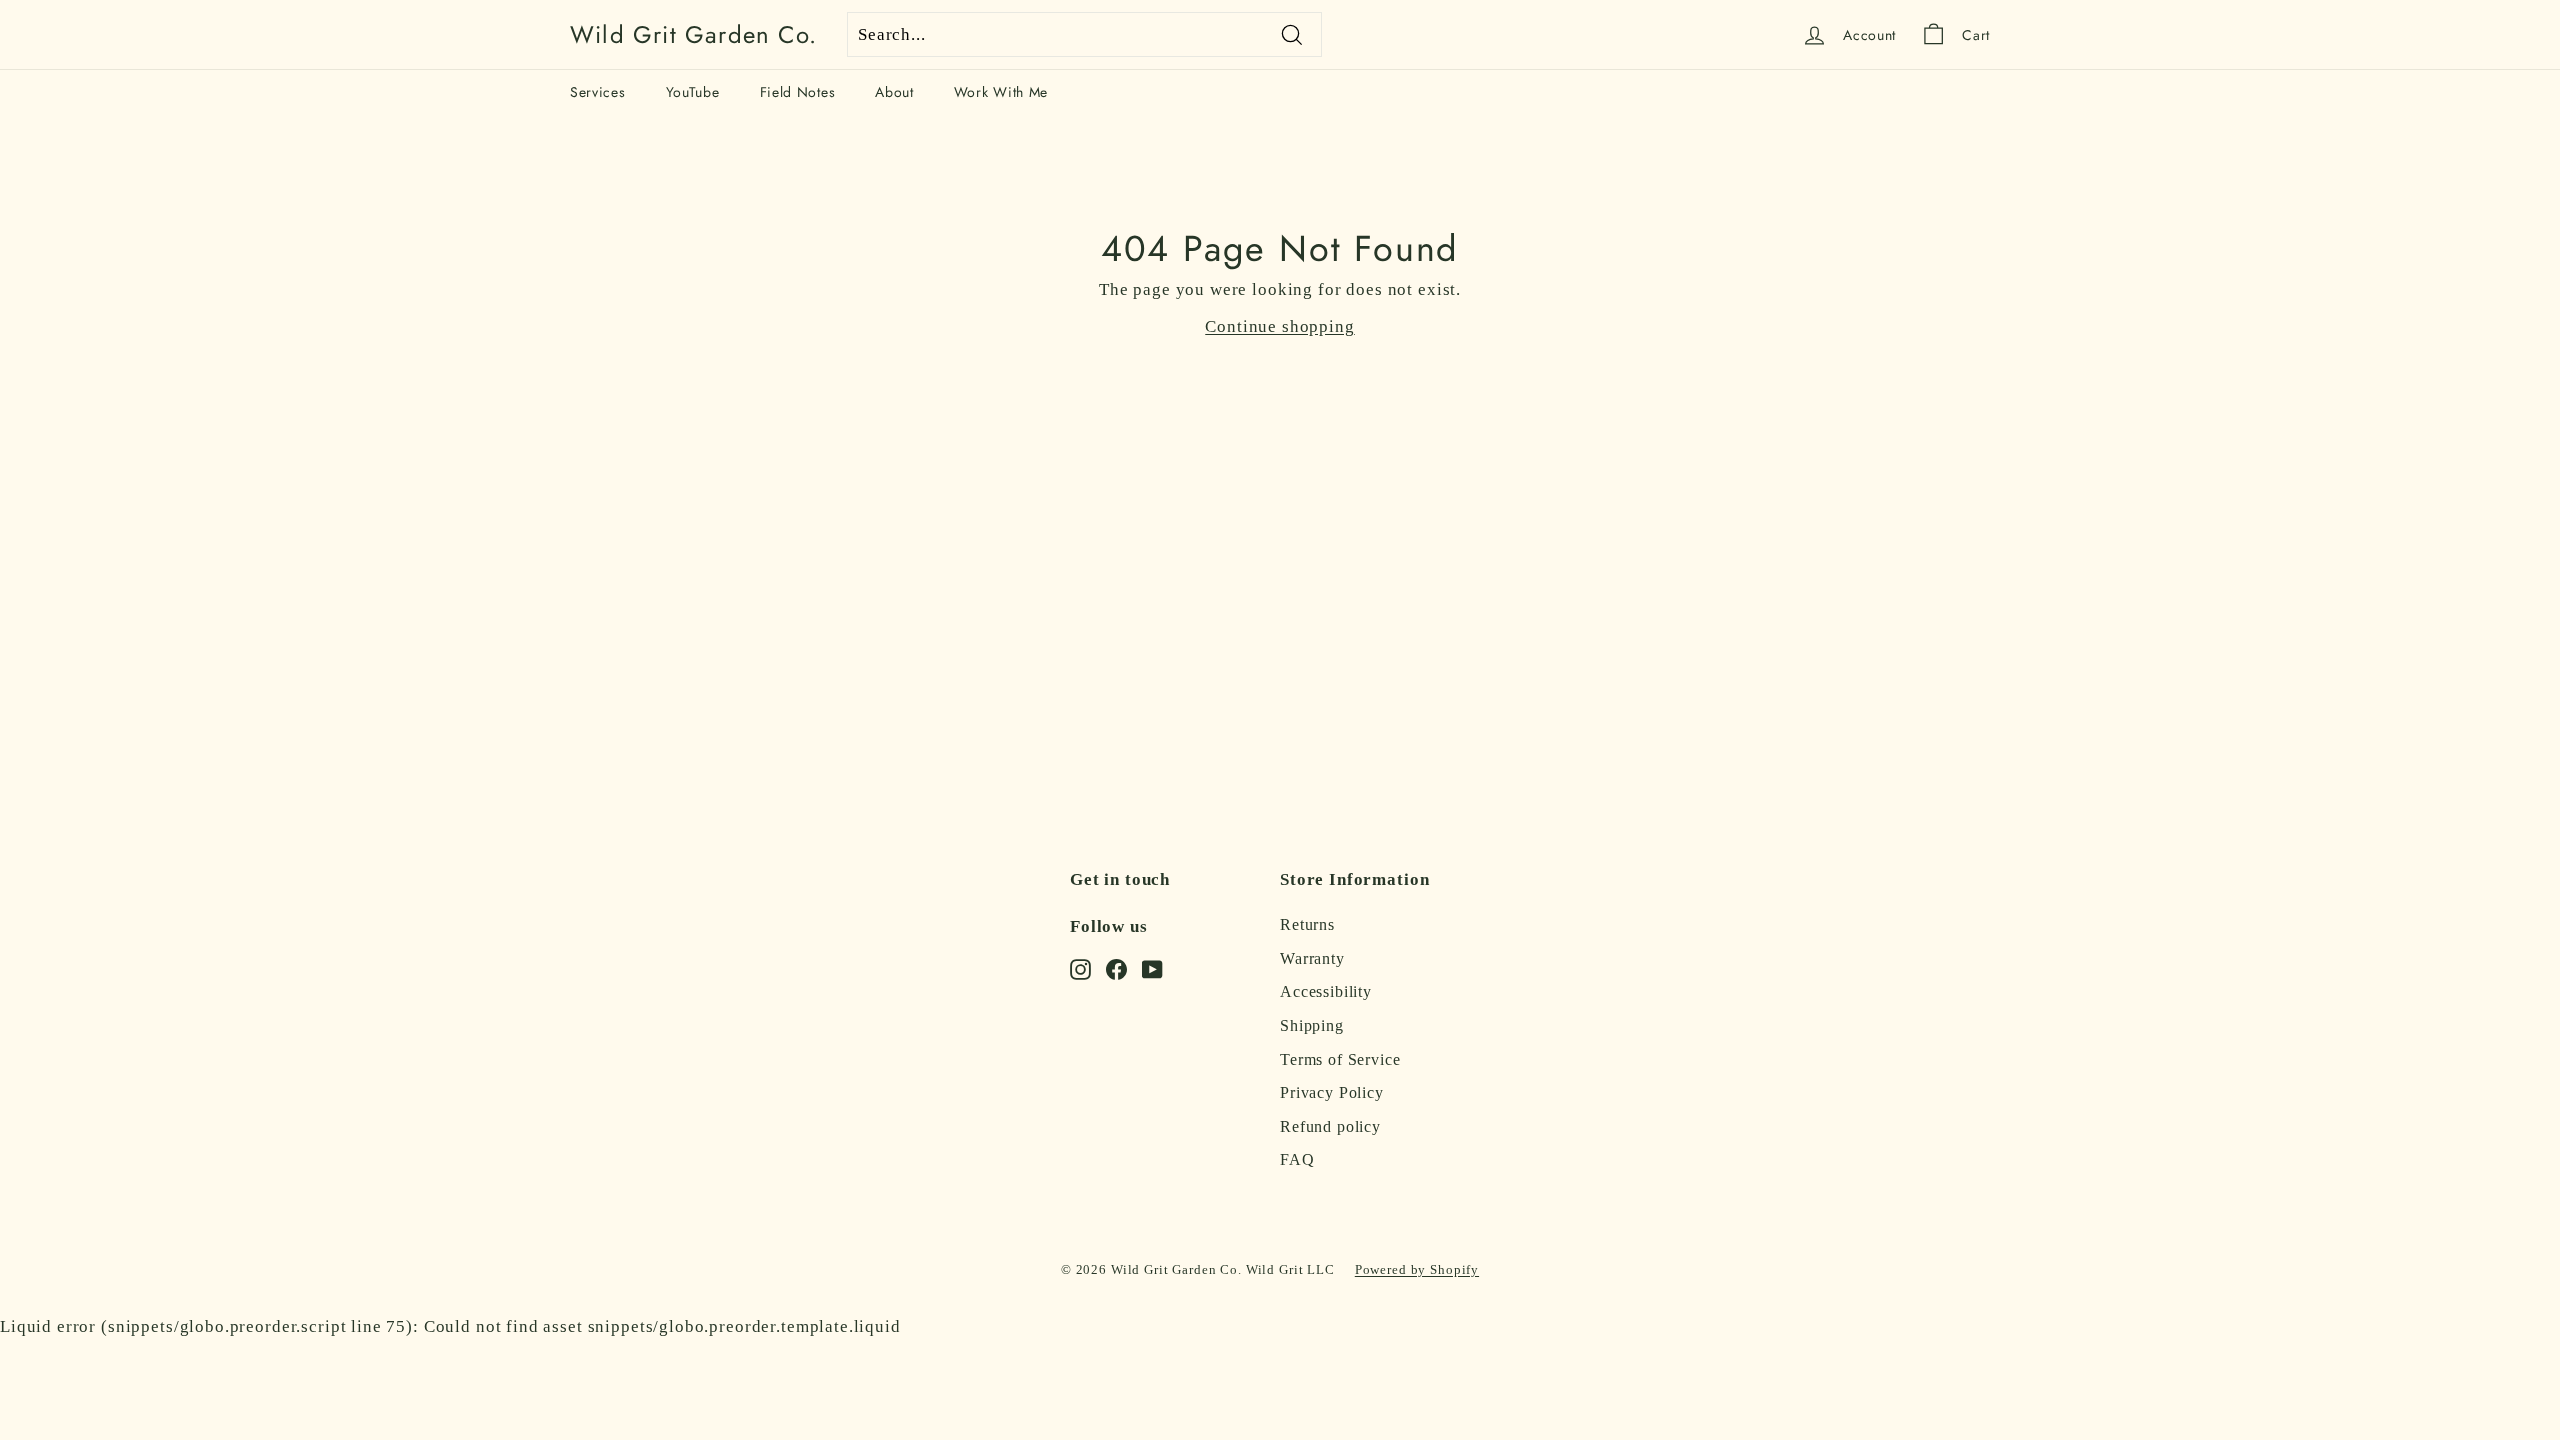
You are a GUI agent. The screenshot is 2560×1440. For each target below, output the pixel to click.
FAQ (1297, 1159)
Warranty (1312, 958)
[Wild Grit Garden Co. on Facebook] (1116, 968)
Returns (1307, 924)
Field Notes (798, 92)
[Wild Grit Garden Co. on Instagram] (1080, 968)
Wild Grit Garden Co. (693, 35)
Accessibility (1326, 991)
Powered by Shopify (1417, 1269)
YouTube (693, 92)
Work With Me (1001, 92)
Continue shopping (1279, 326)
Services (598, 92)
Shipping (1312, 1025)
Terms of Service (1340, 1059)
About (894, 92)
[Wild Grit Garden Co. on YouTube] (1152, 968)
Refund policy (1330, 1126)
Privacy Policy (1332, 1092)
